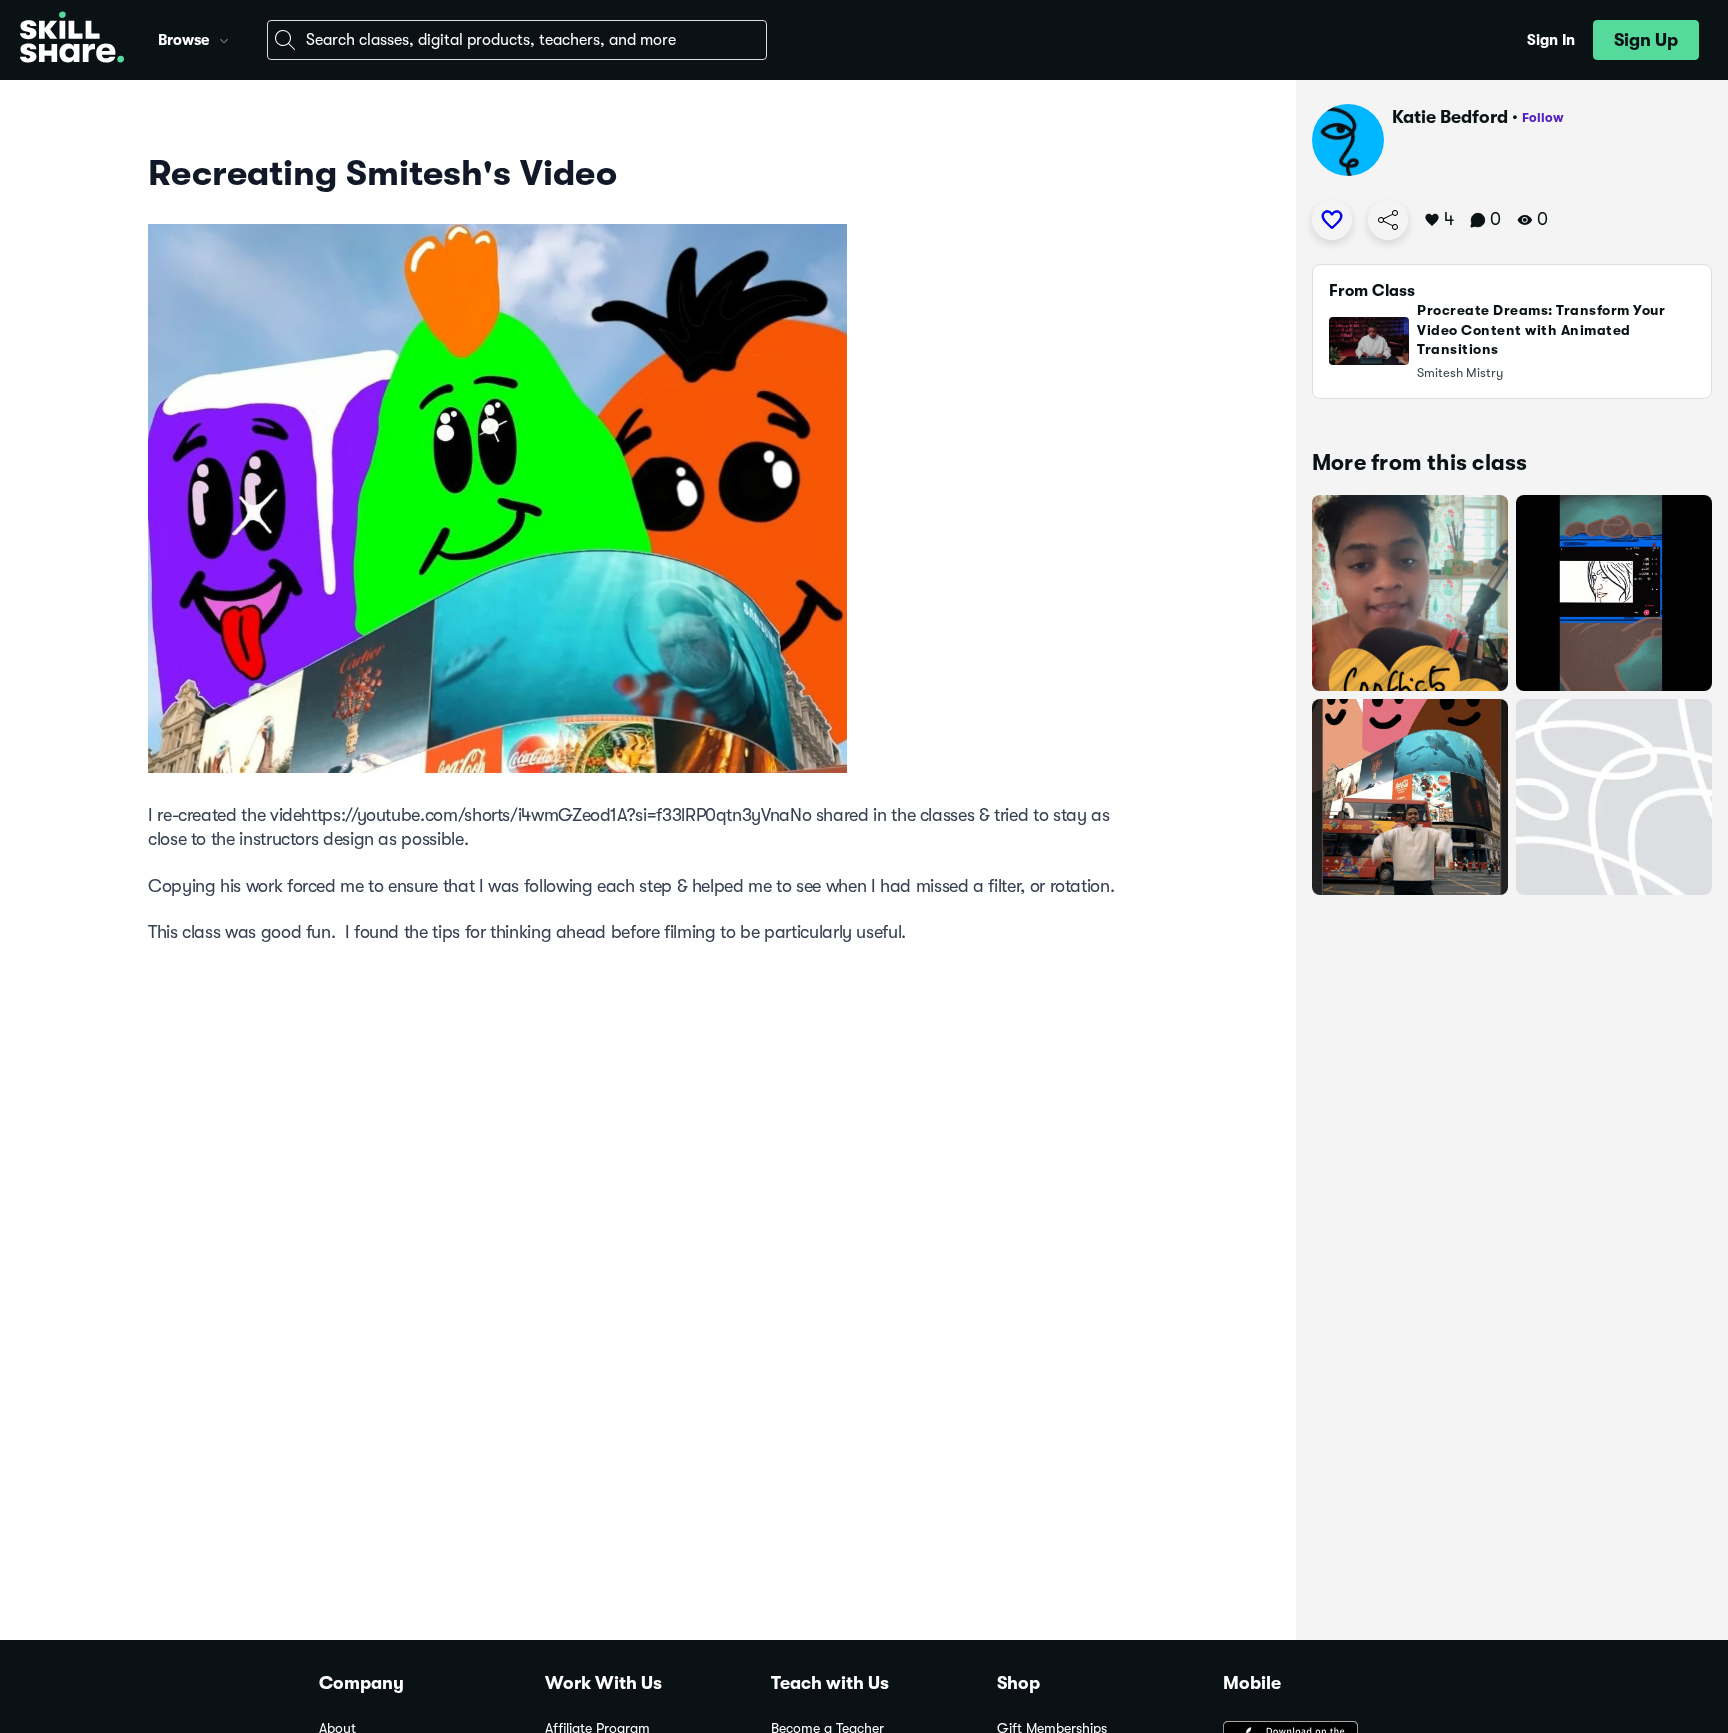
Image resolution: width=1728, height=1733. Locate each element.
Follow (1543, 117)
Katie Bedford (1450, 117)
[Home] (72, 40)
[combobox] (517, 40)
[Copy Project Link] (1388, 220)
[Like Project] (1332, 220)
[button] (224, 38)
